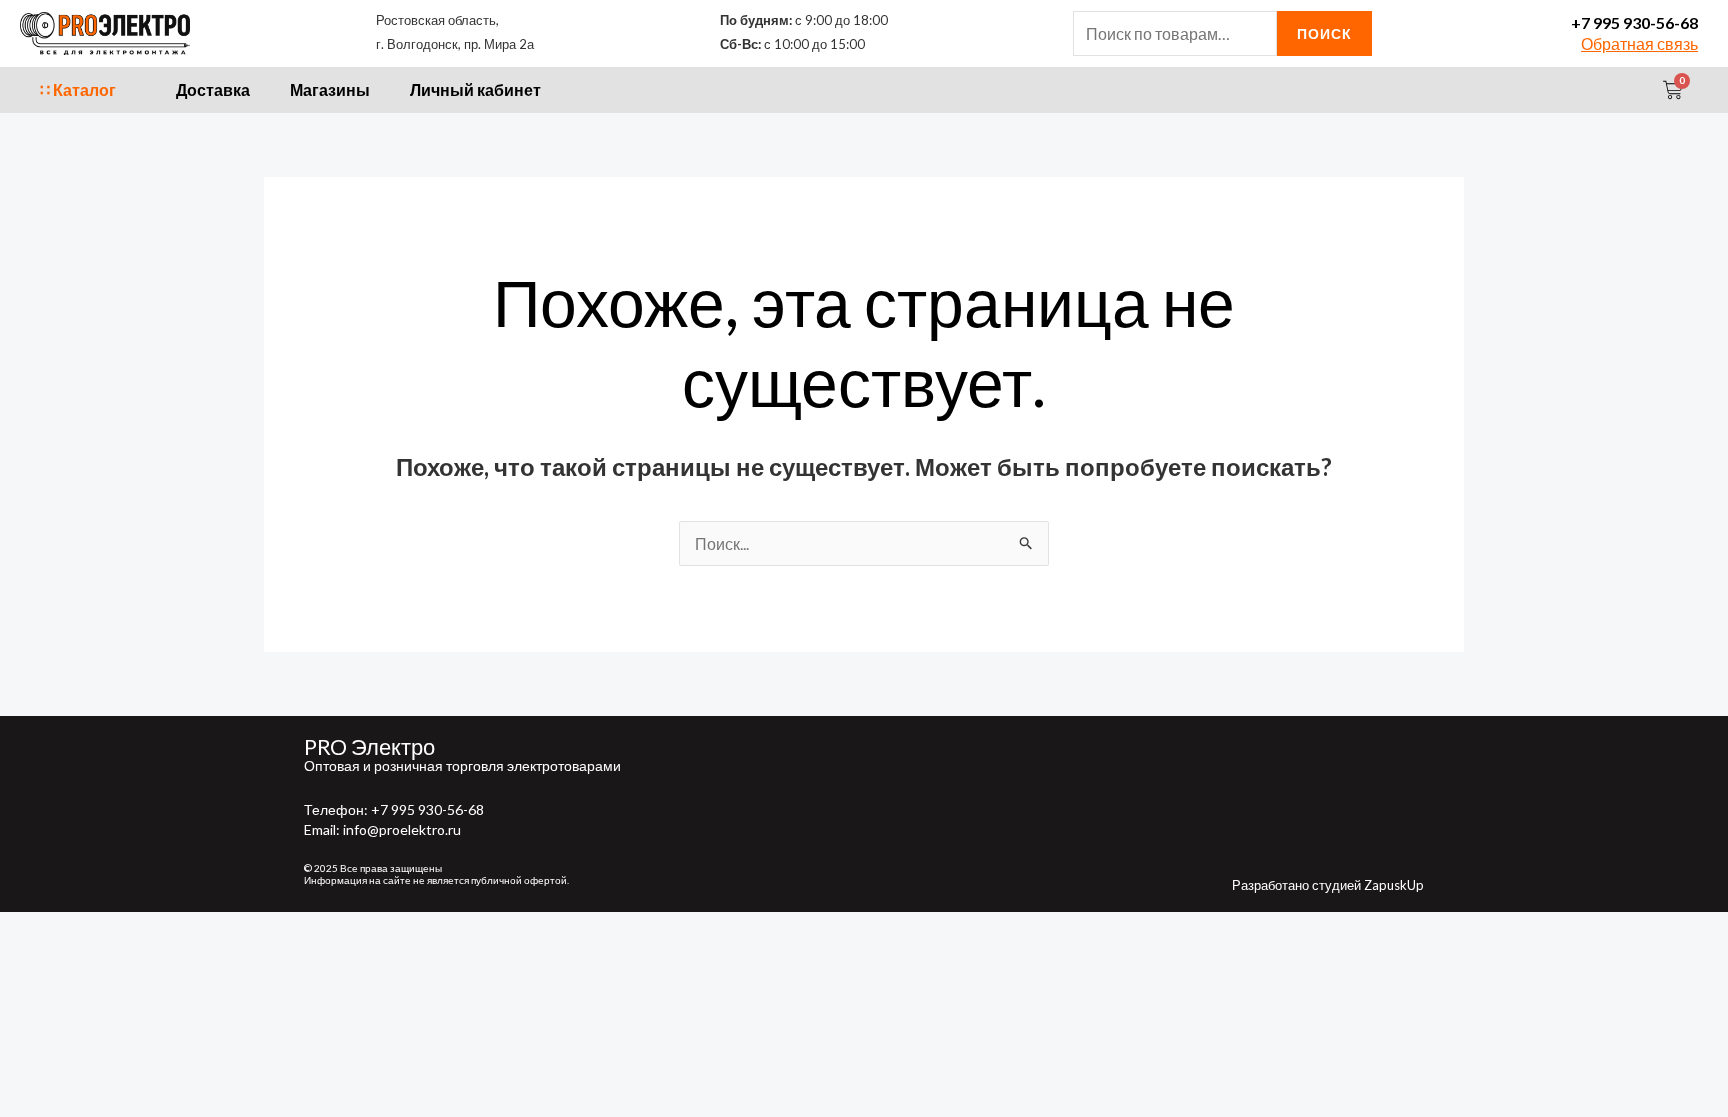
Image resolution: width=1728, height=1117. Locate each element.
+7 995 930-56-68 (1634, 22)
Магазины (330, 89)
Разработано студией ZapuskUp (1328, 885)
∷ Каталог (78, 89)
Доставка (213, 89)
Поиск (1324, 33)
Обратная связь (1639, 43)
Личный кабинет (475, 89)
